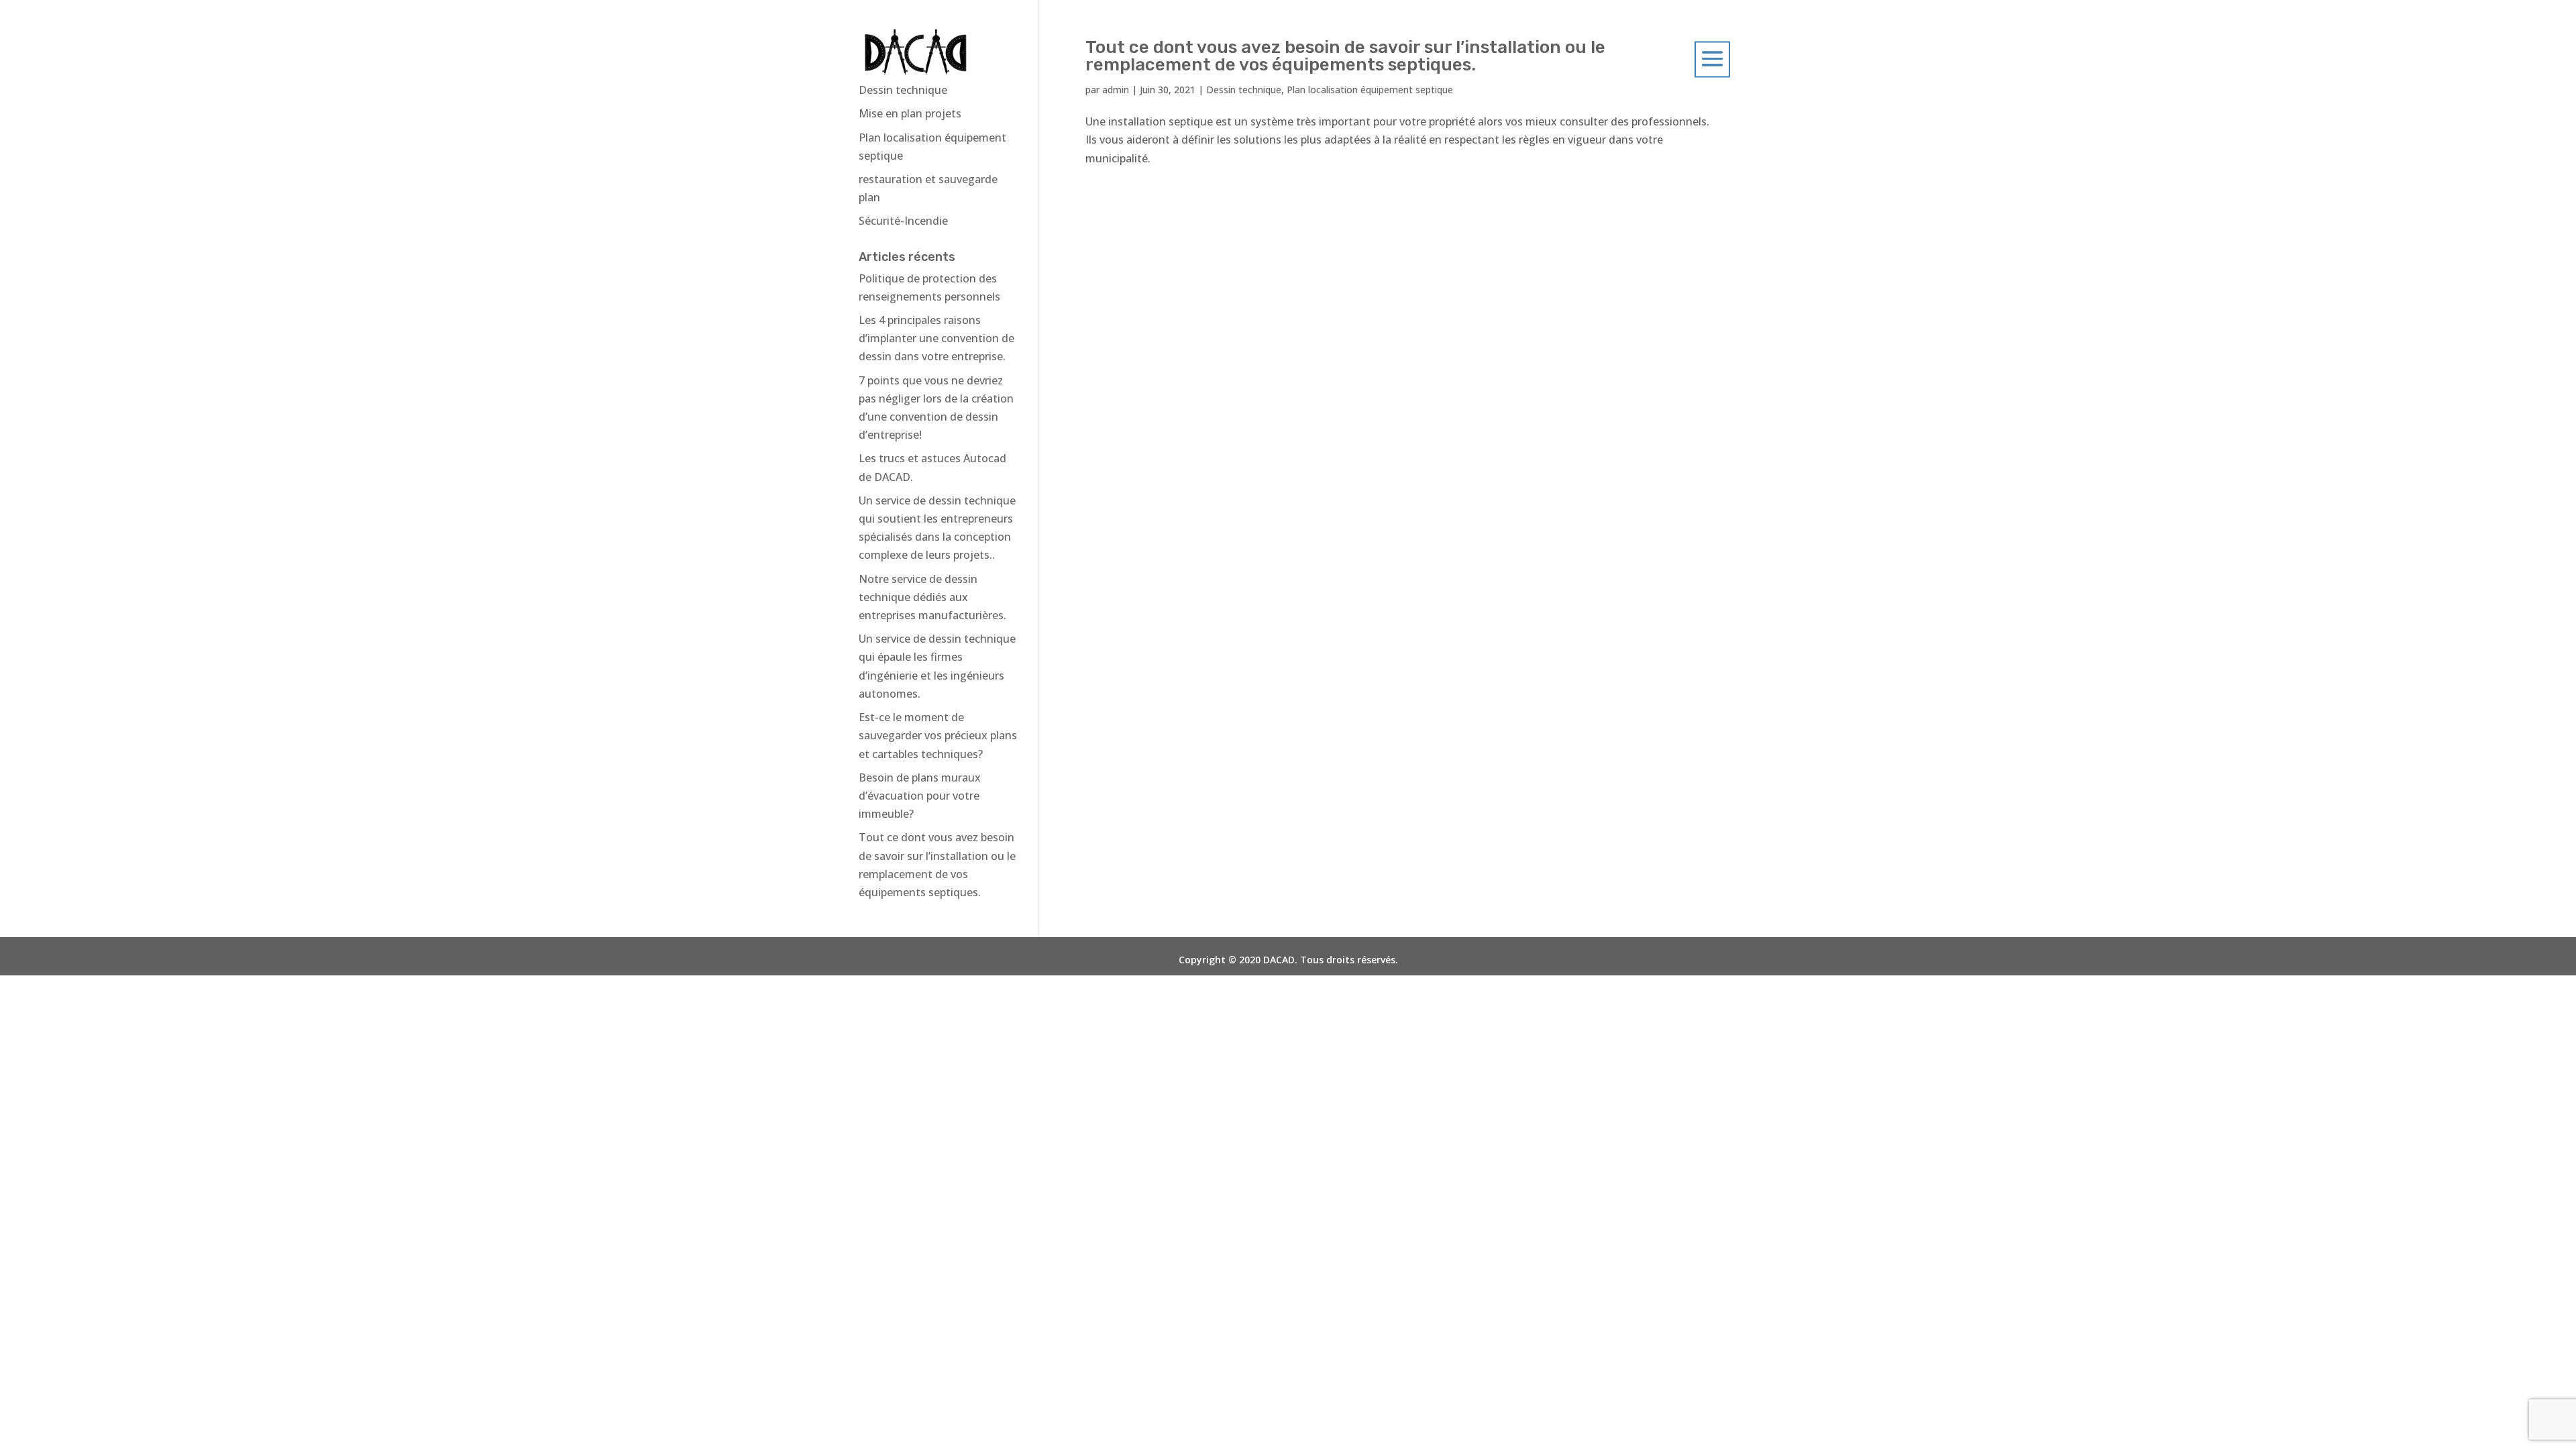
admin (1116, 90)
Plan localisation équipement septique (1370, 90)
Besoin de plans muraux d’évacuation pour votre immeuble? (920, 796)
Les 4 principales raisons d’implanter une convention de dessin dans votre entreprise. (936, 338)
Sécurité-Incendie (903, 221)
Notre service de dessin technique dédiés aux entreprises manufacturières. (932, 597)
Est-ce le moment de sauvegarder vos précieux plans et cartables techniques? (938, 735)
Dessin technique (1244, 90)
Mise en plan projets (910, 113)
